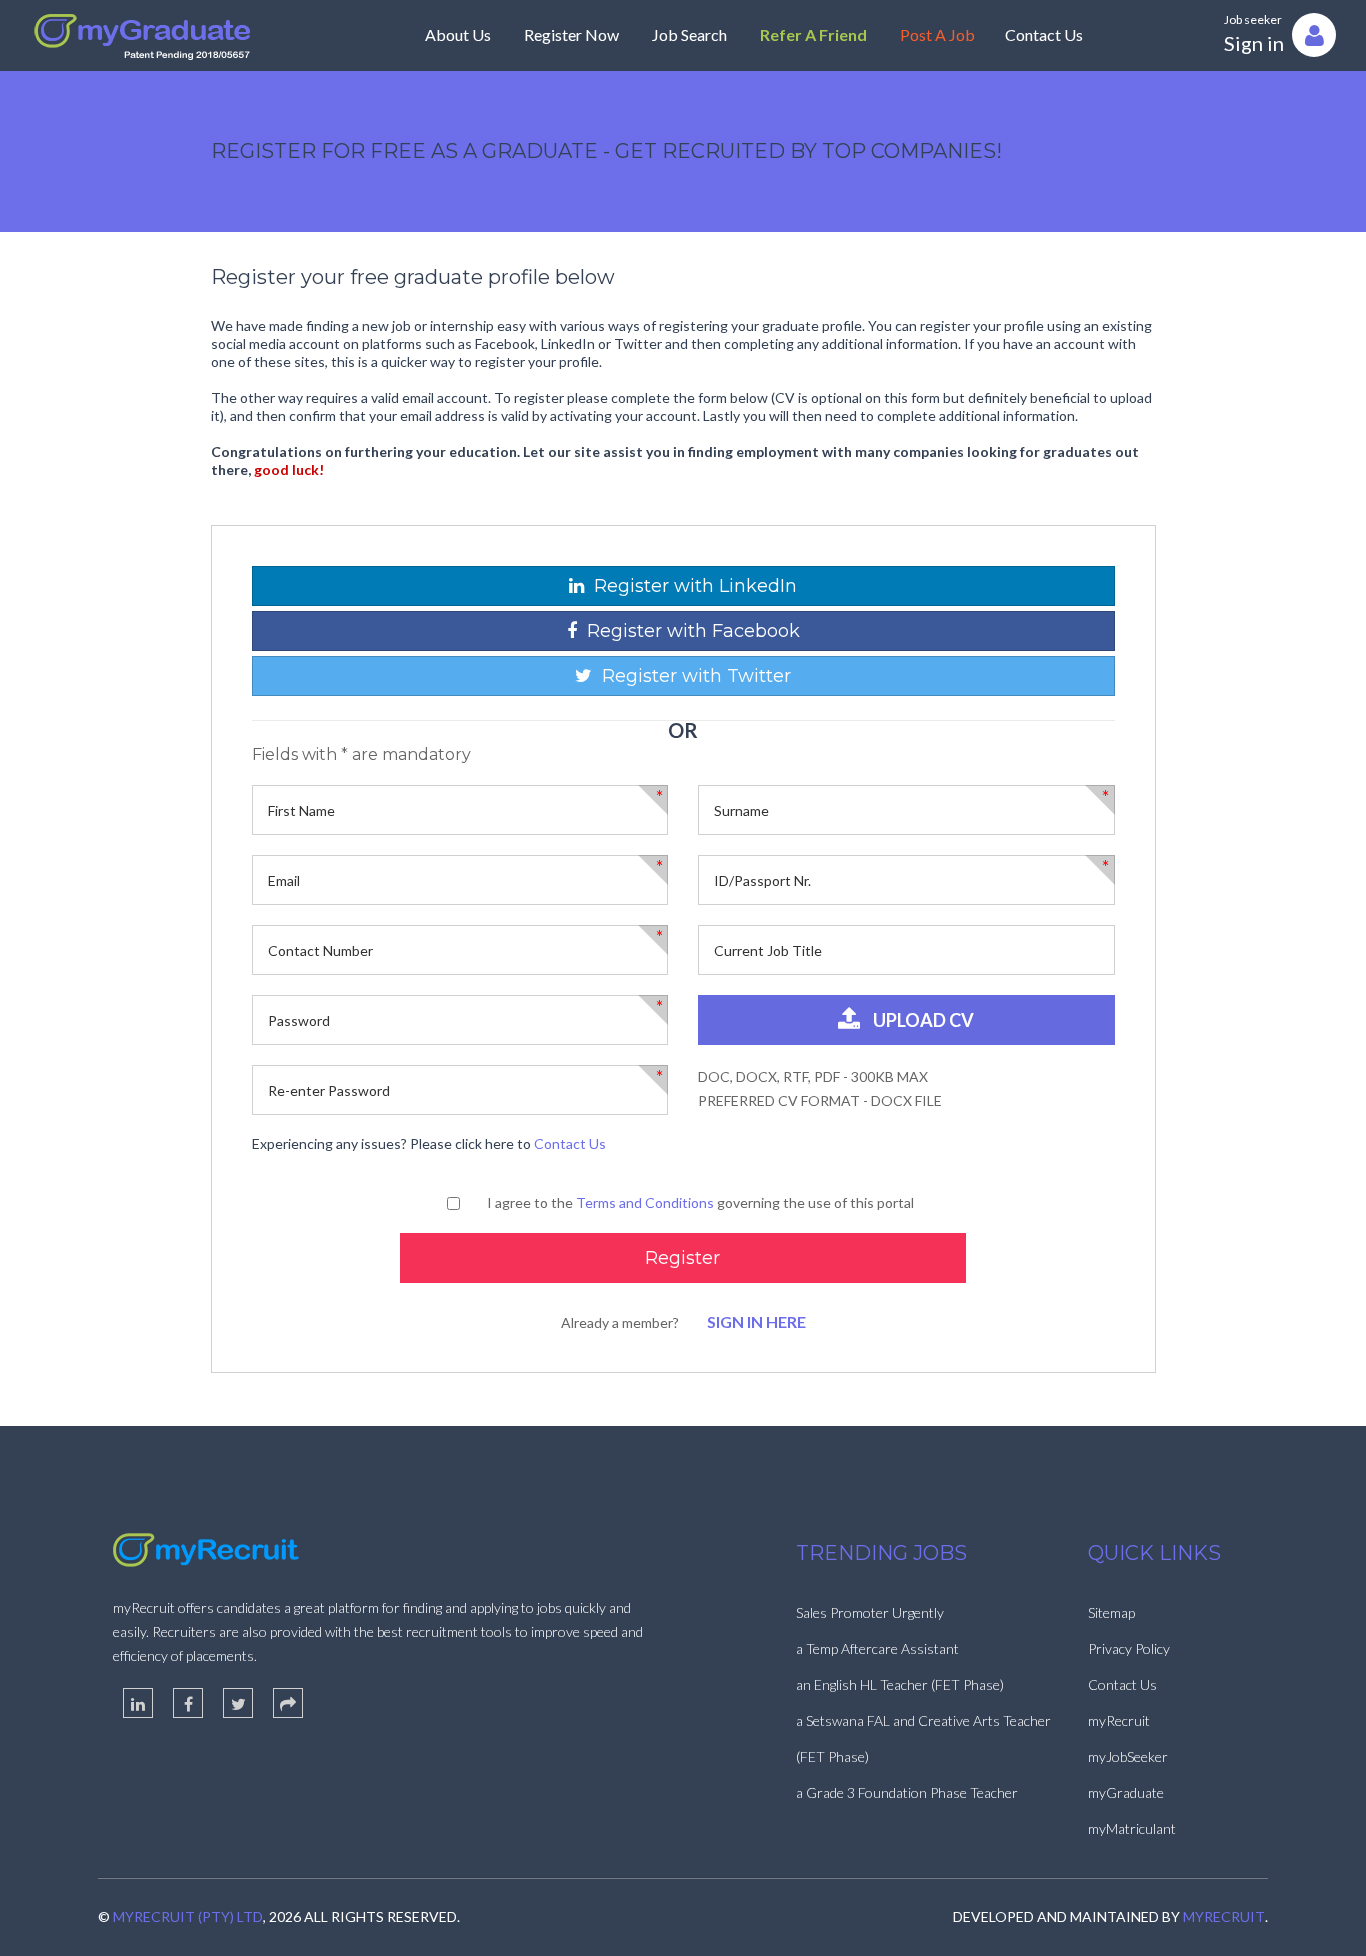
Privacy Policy (1129, 1648)
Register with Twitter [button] (691, 676)
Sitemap (1111, 1612)
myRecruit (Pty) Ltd (188, 1916)
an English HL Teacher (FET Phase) (900, 1684)
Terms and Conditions (645, 1202)
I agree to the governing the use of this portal (700, 1202)
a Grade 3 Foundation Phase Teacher (907, 1792)
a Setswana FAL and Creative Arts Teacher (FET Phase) (923, 1738)
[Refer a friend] (288, 1703)
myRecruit (1119, 1720)
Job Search (689, 34)
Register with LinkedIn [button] (690, 586)
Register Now (571, 34)
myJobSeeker (1128, 1756)
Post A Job (937, 34)
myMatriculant (1132, 1828)
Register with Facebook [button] (688, 631)
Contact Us (1044, 34)
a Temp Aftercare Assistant (877, 1648)
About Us (458, 34)
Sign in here (756, 1321)
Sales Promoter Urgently (870, 1612)
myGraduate (1126, 1792)
